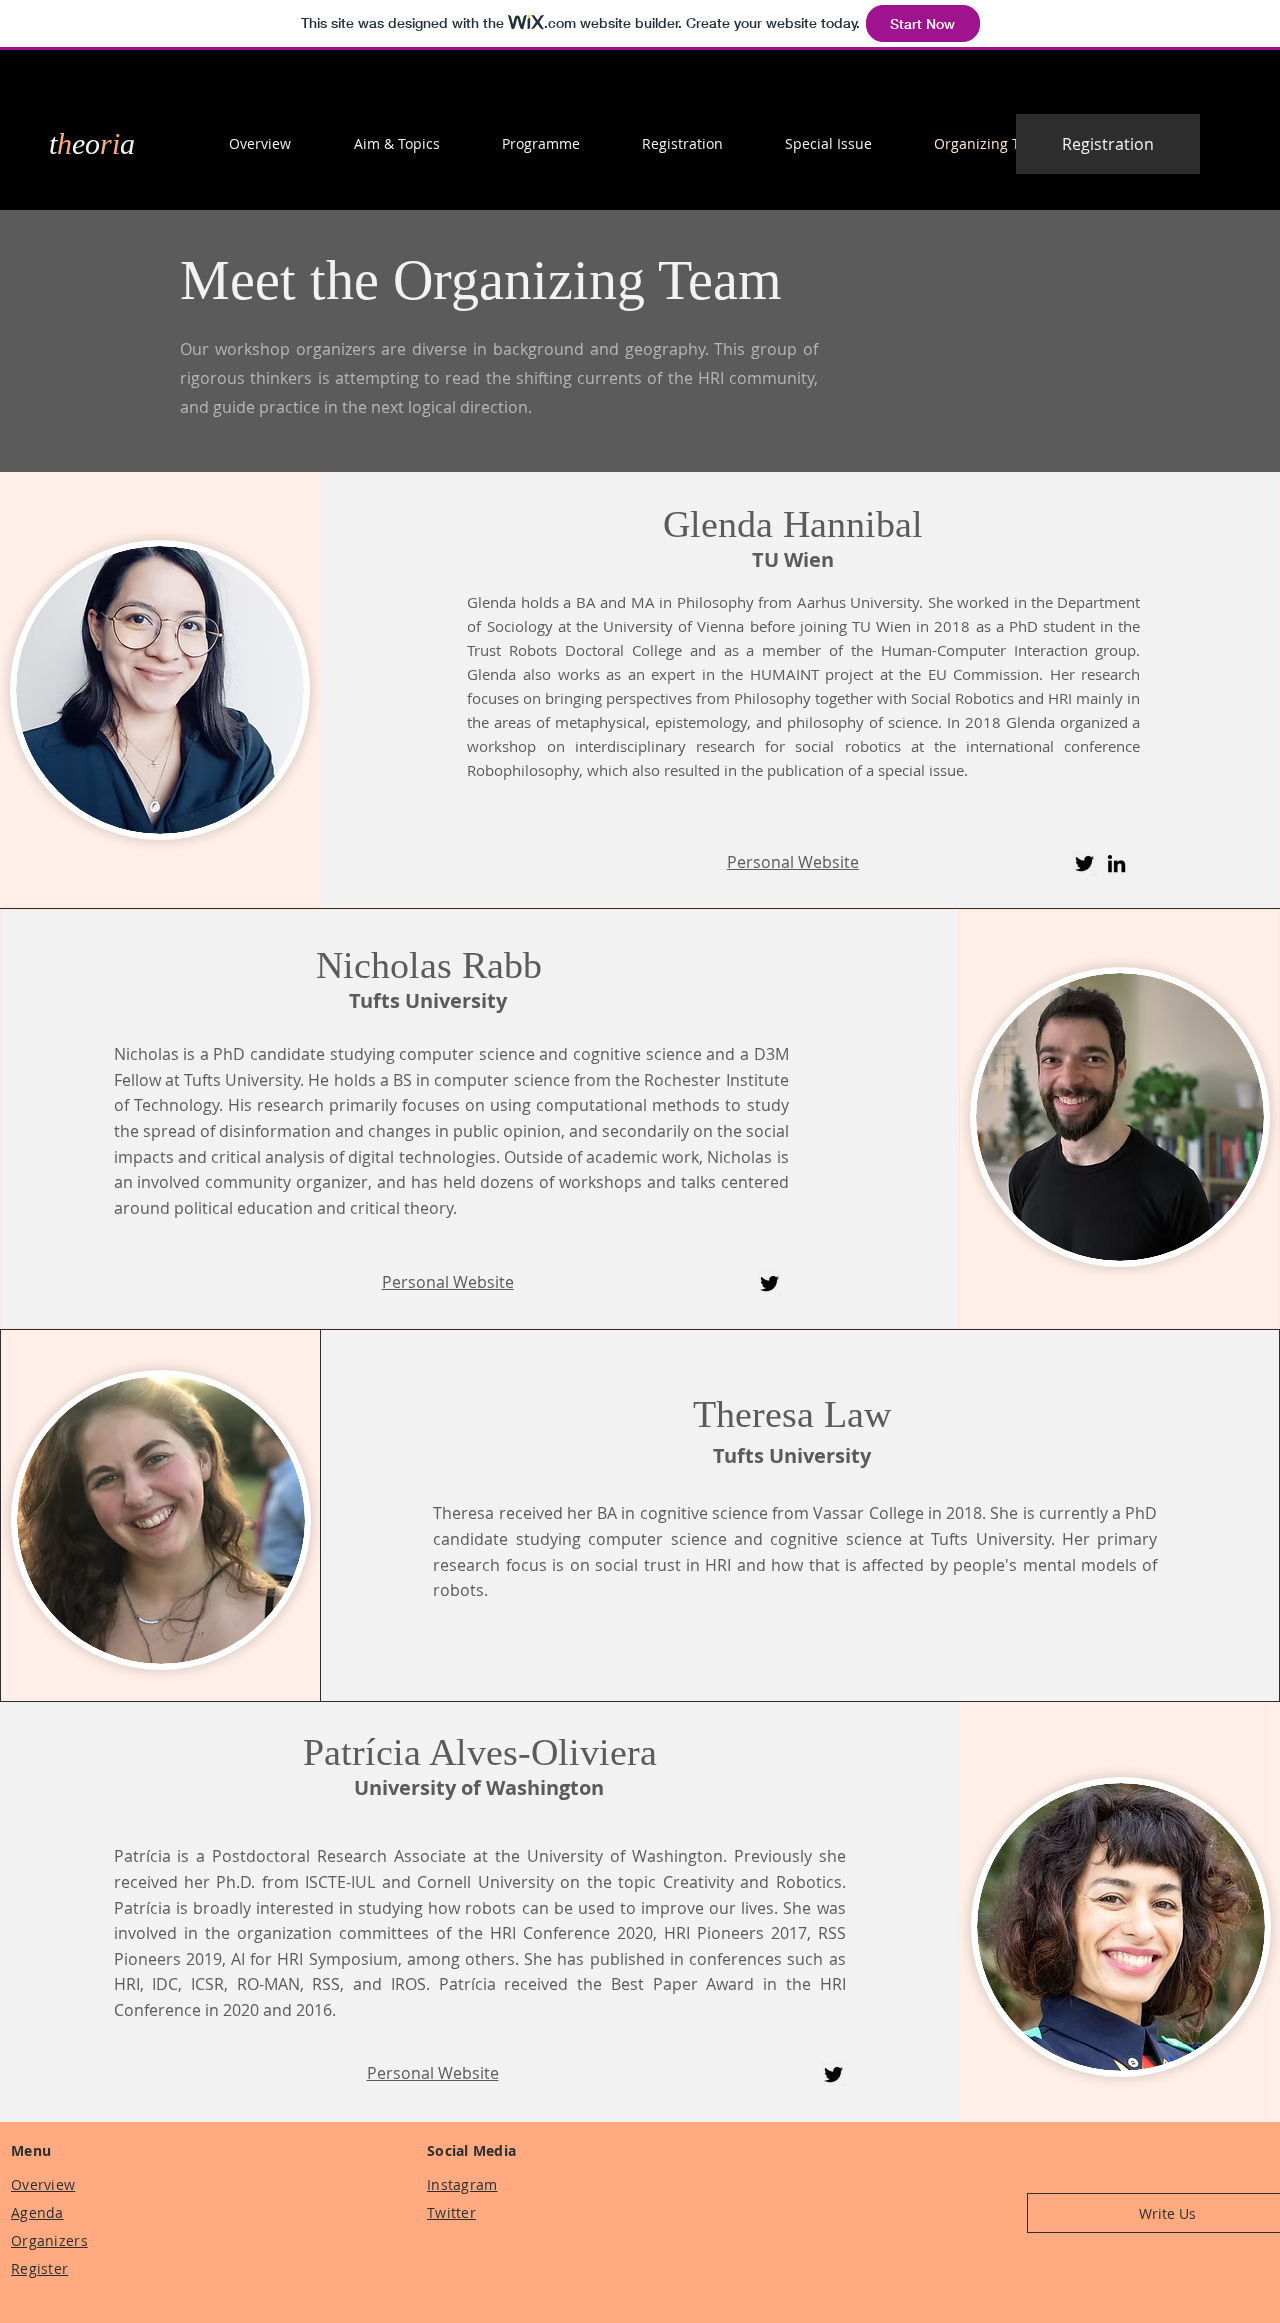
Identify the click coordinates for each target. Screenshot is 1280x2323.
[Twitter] (1084, 863)
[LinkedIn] (1116, 863)
